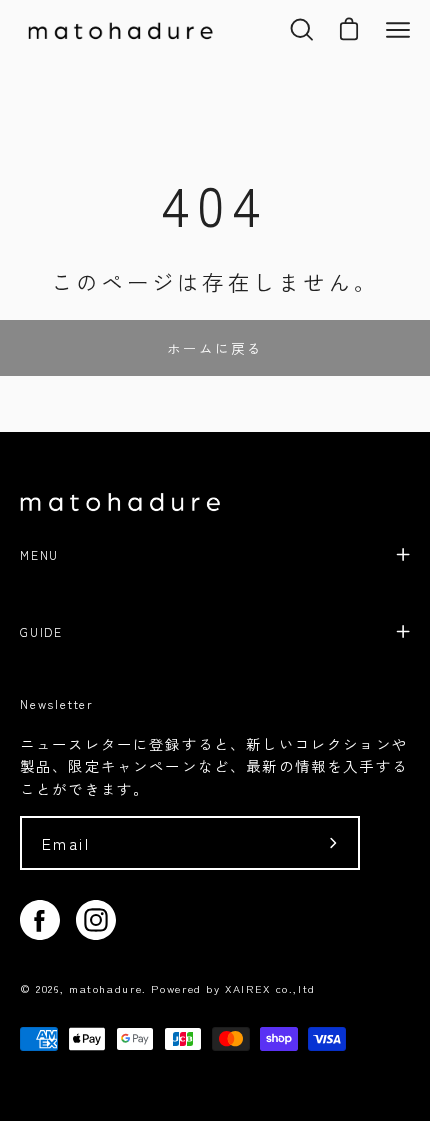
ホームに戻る (215, 348)
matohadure (105, 988)
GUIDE (41, 631)
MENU (39, 554)
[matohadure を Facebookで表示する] (40, 920)
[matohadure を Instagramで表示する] (96, 920)
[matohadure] (120, 30)
